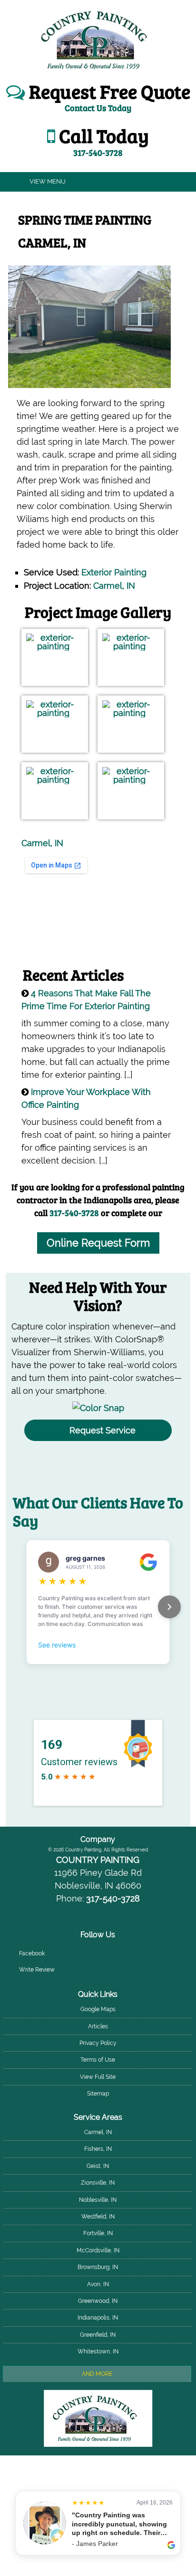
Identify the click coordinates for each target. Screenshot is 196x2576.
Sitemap (98, 2094)
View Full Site (98, 2077)
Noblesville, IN (98, 2200)
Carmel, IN (114, 586)
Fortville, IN (98, 2233)
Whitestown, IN (98, 2351)
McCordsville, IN (98, 2250)
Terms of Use (98, 2060)
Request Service (103, 1430)
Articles (98, 2026)
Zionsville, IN (98, 2183)
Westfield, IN (98, 2217)
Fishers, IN (98, 2149)
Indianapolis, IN (98, 2318)
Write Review (37, 1970)
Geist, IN (98, 2166)
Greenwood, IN (98, 2301)
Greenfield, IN (98, 2335)
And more (97, 2374)
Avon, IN (98, 2284)
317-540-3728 (74, 1213)
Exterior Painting (114, 572)
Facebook (32, 1953)
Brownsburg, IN (98, 2267)
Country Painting (98, 1860)
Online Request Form (98, 1243)
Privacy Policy (98, 2043)
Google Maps (98, 2009)
